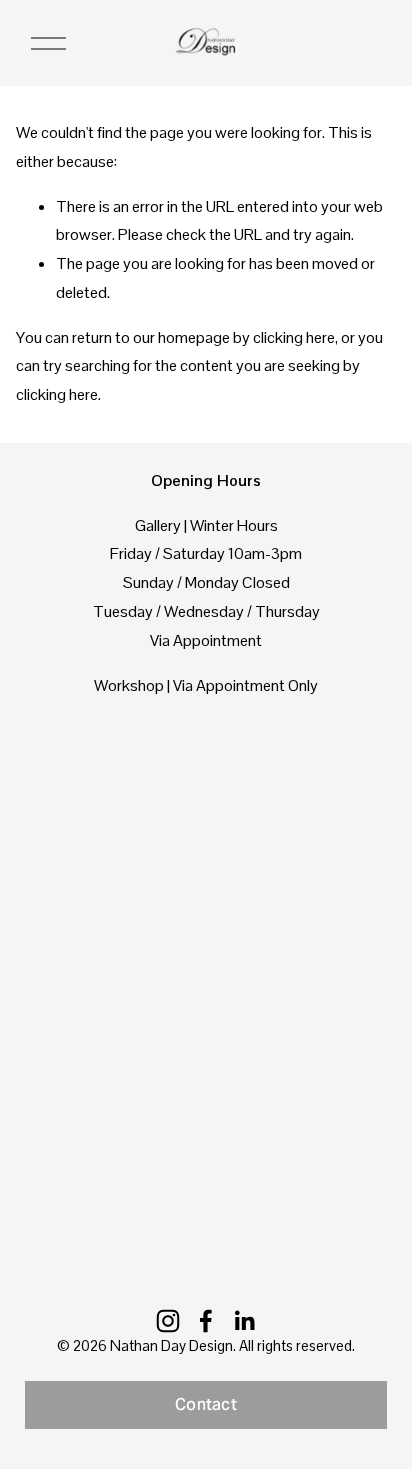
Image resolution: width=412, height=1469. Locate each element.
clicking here (294, 337)
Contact (206, 1404)
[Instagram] (168, 1321)
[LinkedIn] (244, 1321)
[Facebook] (206, 1321)
